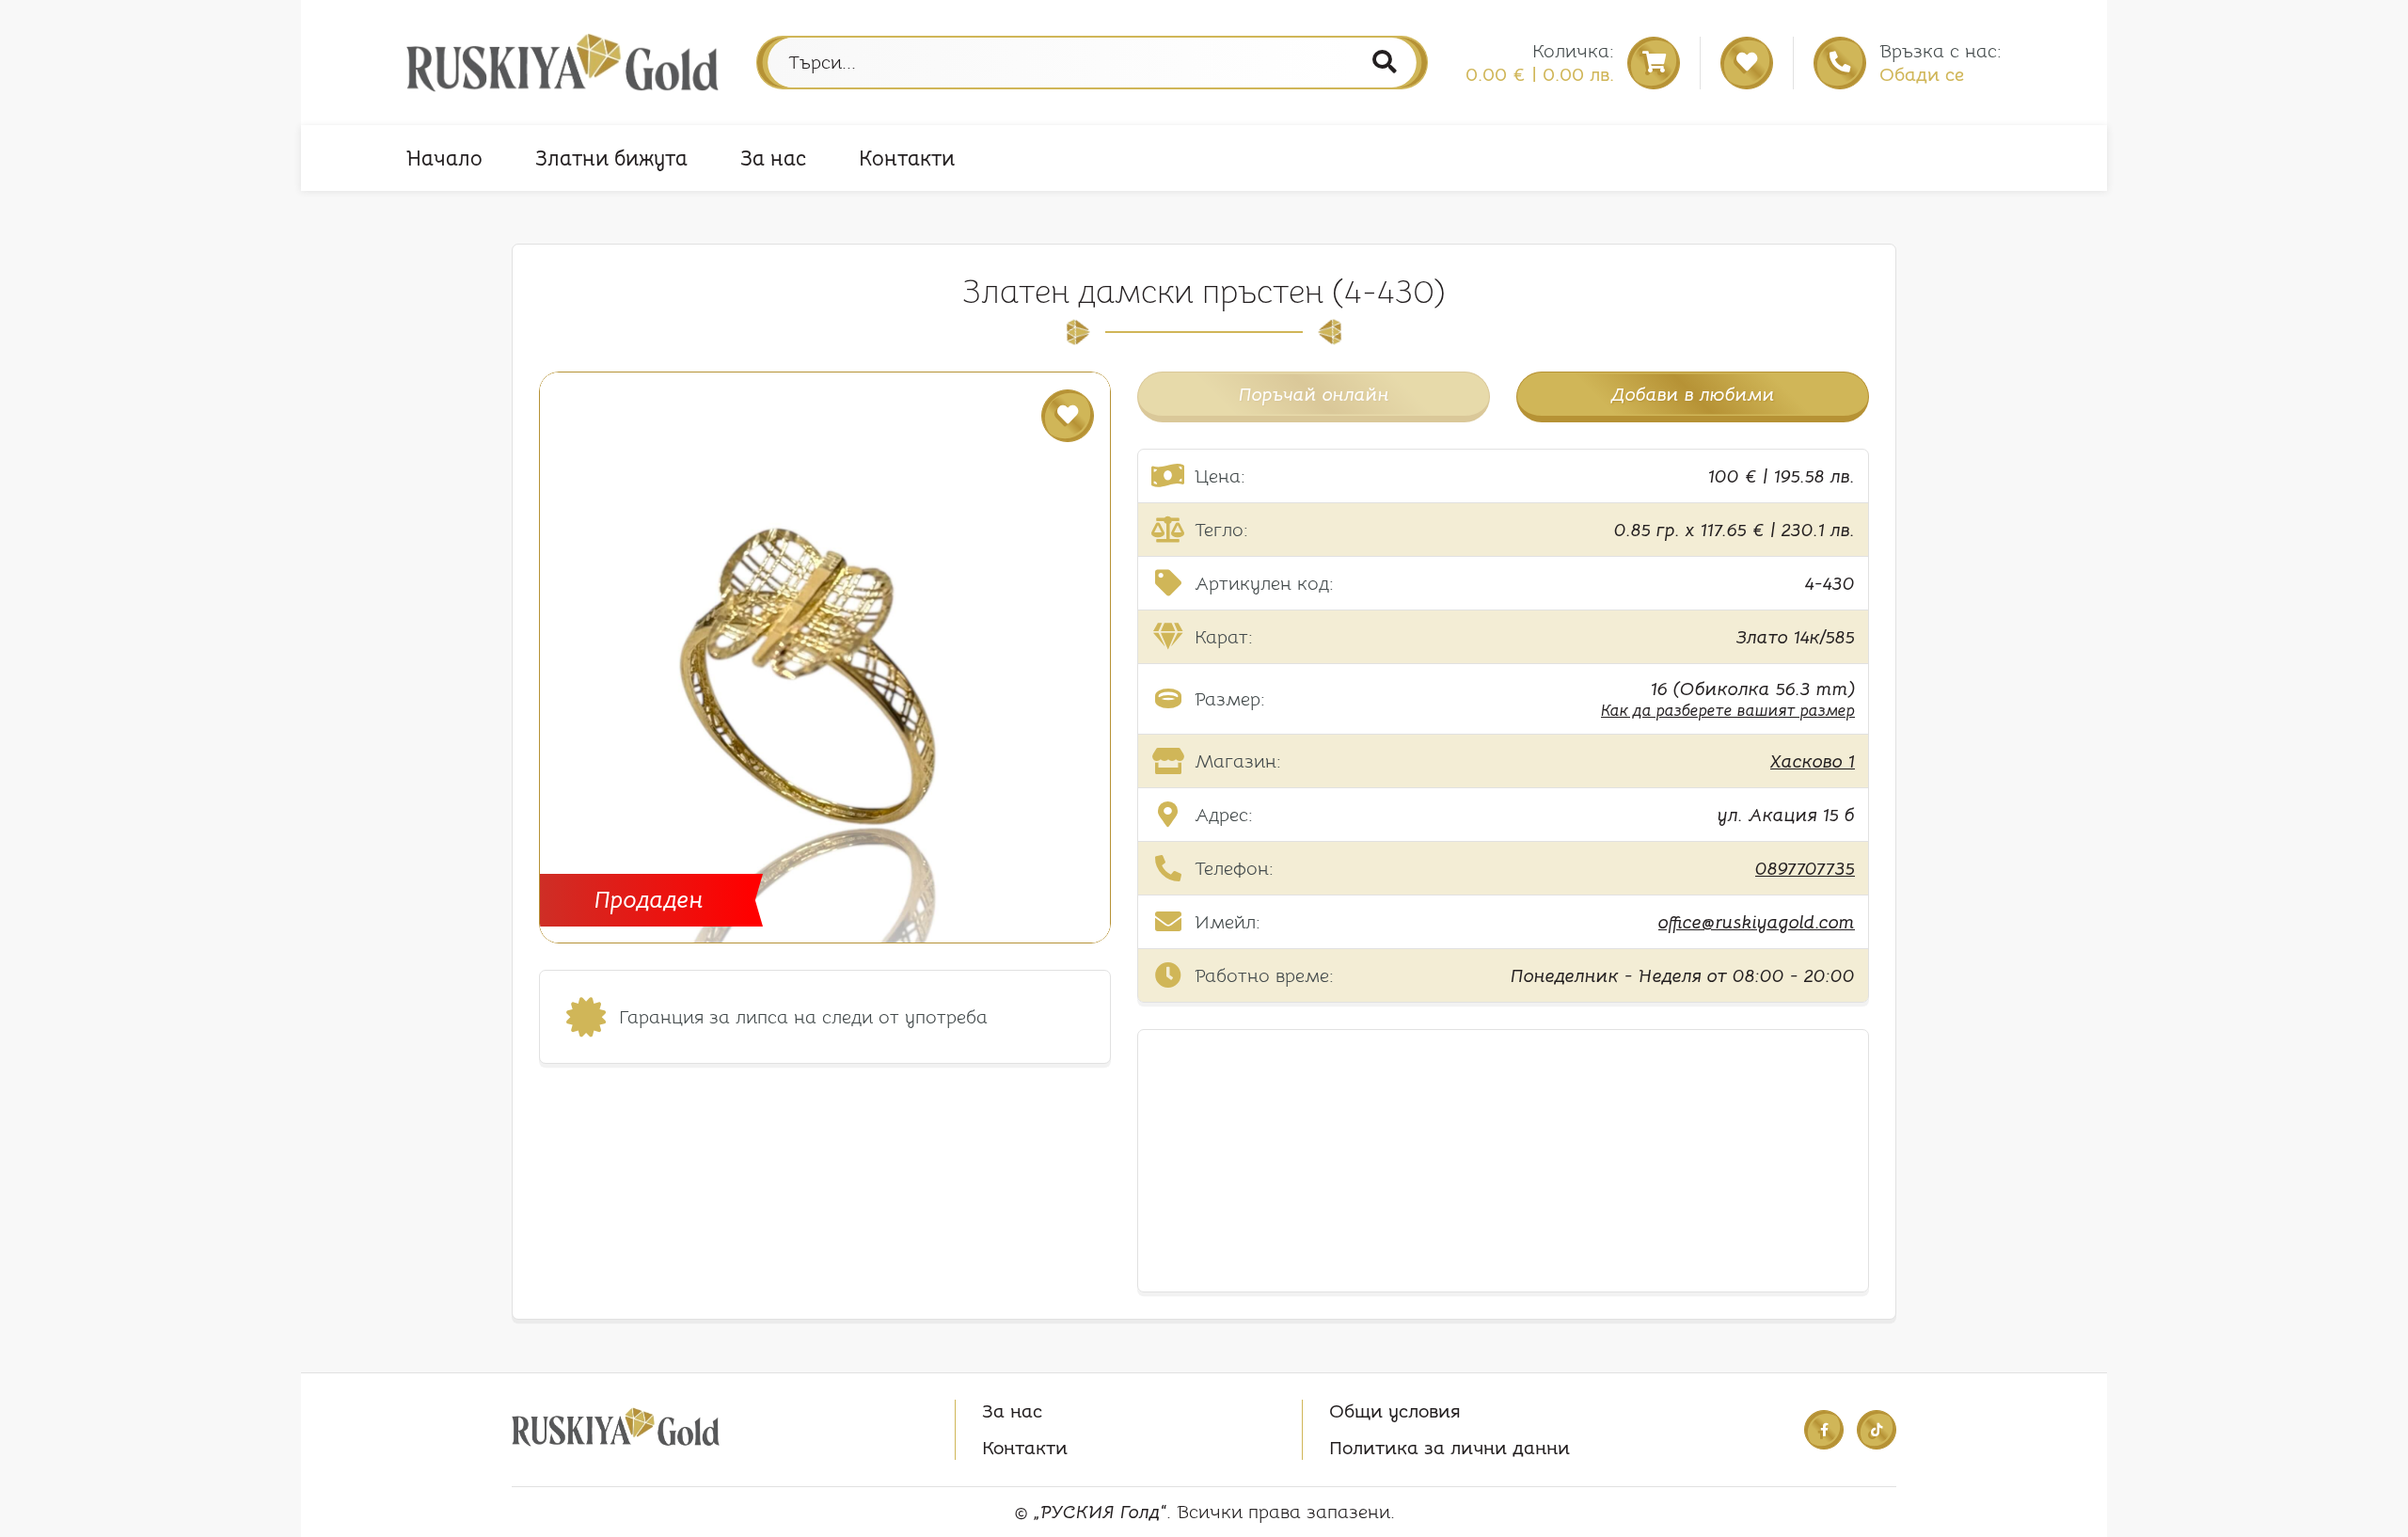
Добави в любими (1693, 395)
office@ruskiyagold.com (1757, 922)
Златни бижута (611, 158)
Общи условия (1395, 1411)
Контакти (907, 158)
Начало (444, 158)
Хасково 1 (1813, 761)
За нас (773, 158)
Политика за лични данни (1450, 1448)
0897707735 (1805, 869)
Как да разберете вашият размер (1728, 711)
